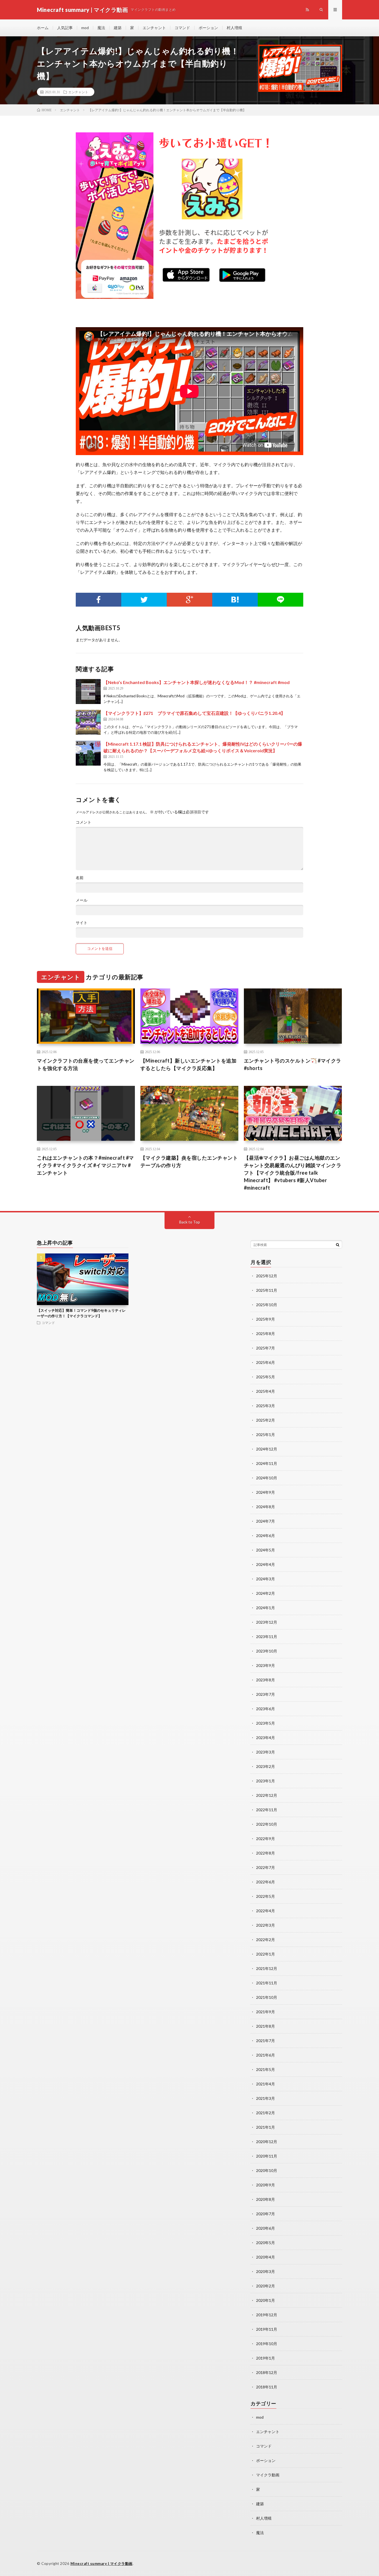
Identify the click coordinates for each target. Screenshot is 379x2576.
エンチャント (154, 28)
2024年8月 (266, 1507)
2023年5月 (266, 1723)
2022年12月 (267, 1795)
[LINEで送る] (281, 600)
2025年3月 (266, 1406)
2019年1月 (266, 2358)
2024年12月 (267, 1449)
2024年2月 (266, 1593)
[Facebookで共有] (98, 600)
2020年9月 (266, 2185)
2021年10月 (267, 1997)
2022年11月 (267, 1810)
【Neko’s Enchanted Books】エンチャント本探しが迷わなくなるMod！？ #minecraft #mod (197, 682)
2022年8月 (266, 1853)
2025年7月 (266, 1348)
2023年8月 (266, 1680)
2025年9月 (266, 1319)
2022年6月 (266, 1882)
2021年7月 (266, 2041)
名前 (80, 878)
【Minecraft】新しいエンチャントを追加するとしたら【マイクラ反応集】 (189, 1064)
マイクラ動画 (268, 2475)
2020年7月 (266, 2214)
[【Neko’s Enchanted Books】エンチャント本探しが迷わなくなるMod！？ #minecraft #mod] (88, 692)
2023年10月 (267, 1651)
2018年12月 (267, 2372)
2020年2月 (266, 2286)
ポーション (208, 28)
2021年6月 (266, 2055)
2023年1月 (266, 1781)
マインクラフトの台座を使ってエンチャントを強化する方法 (86, 1064)
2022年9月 (266, 1839)
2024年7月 (266, 1521)
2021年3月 (266, 2098)
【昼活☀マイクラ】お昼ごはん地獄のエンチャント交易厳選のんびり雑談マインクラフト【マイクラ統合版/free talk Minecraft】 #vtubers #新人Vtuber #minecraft (293, 1173)
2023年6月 (266, 1709)
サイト (82, 923)
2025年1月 (266, 1435)
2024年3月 (266, 1579)
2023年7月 (266, 1694)
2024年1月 (266, 1608)
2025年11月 (267, 1290)
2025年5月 (266, 1377)
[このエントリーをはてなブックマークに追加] (235, 600)
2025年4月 (266, 1391)
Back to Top (190, 1222)
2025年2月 (266, 1420)
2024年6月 (266, 1536)
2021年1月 (266, 2127)
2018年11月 (267, 2387)
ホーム (43, 28)
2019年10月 (267, 2344)
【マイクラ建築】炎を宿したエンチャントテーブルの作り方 (189, 1161)
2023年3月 (266, 1752)
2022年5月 (266, 1896)
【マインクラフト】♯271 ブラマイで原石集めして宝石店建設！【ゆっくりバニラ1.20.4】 (194, 713)
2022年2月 (266, 1940)
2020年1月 (266, 2300)
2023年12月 (267, 1622)
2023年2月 (266, 1766)
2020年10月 (267, 2170)
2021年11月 (267, 1983)
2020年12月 (267, 2142)
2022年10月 (267, 1824)
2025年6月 (266, 1362)
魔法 (101, 28)
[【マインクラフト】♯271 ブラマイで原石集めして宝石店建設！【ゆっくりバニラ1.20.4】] (88, 722)
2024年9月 (266, 1492)
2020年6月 (266, 2228)
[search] (338, 1245)
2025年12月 (267, 1276)
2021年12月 (267, 1968)
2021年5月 (266, 2069)
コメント (84, 822)
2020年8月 (266, 2199)
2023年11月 (267, 1637)
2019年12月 (267, 2315)
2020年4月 (266, 2257)
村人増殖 (234, 28)
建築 (118, 28)
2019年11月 (267, 2329)
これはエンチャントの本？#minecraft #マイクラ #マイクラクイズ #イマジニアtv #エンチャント (85, 1165)
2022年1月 (266, 1954)
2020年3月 (266, 2271)
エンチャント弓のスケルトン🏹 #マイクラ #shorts (293, 1064)
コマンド (182, 28)
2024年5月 (266, 1550)
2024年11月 (267, 1463)
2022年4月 (266, 1911)
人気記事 (65, 28)
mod (85, 28)
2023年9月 (266, 1665)
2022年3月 (266, 1925)
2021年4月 (266, 2084)
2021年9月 (266, 2012)
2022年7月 (266, 1867)
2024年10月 (267, 1478)
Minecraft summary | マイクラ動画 (102, 2564)
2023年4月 (266, 1738)
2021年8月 (266, 2026)
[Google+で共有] (189, 600)
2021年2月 (266, 2113)
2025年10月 (267, 1305)
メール (82, 900)
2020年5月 (266, 2243)
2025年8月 (266, 1334)
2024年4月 (266, 1564)
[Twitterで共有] (144, 600)
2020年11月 (267, 2156)
